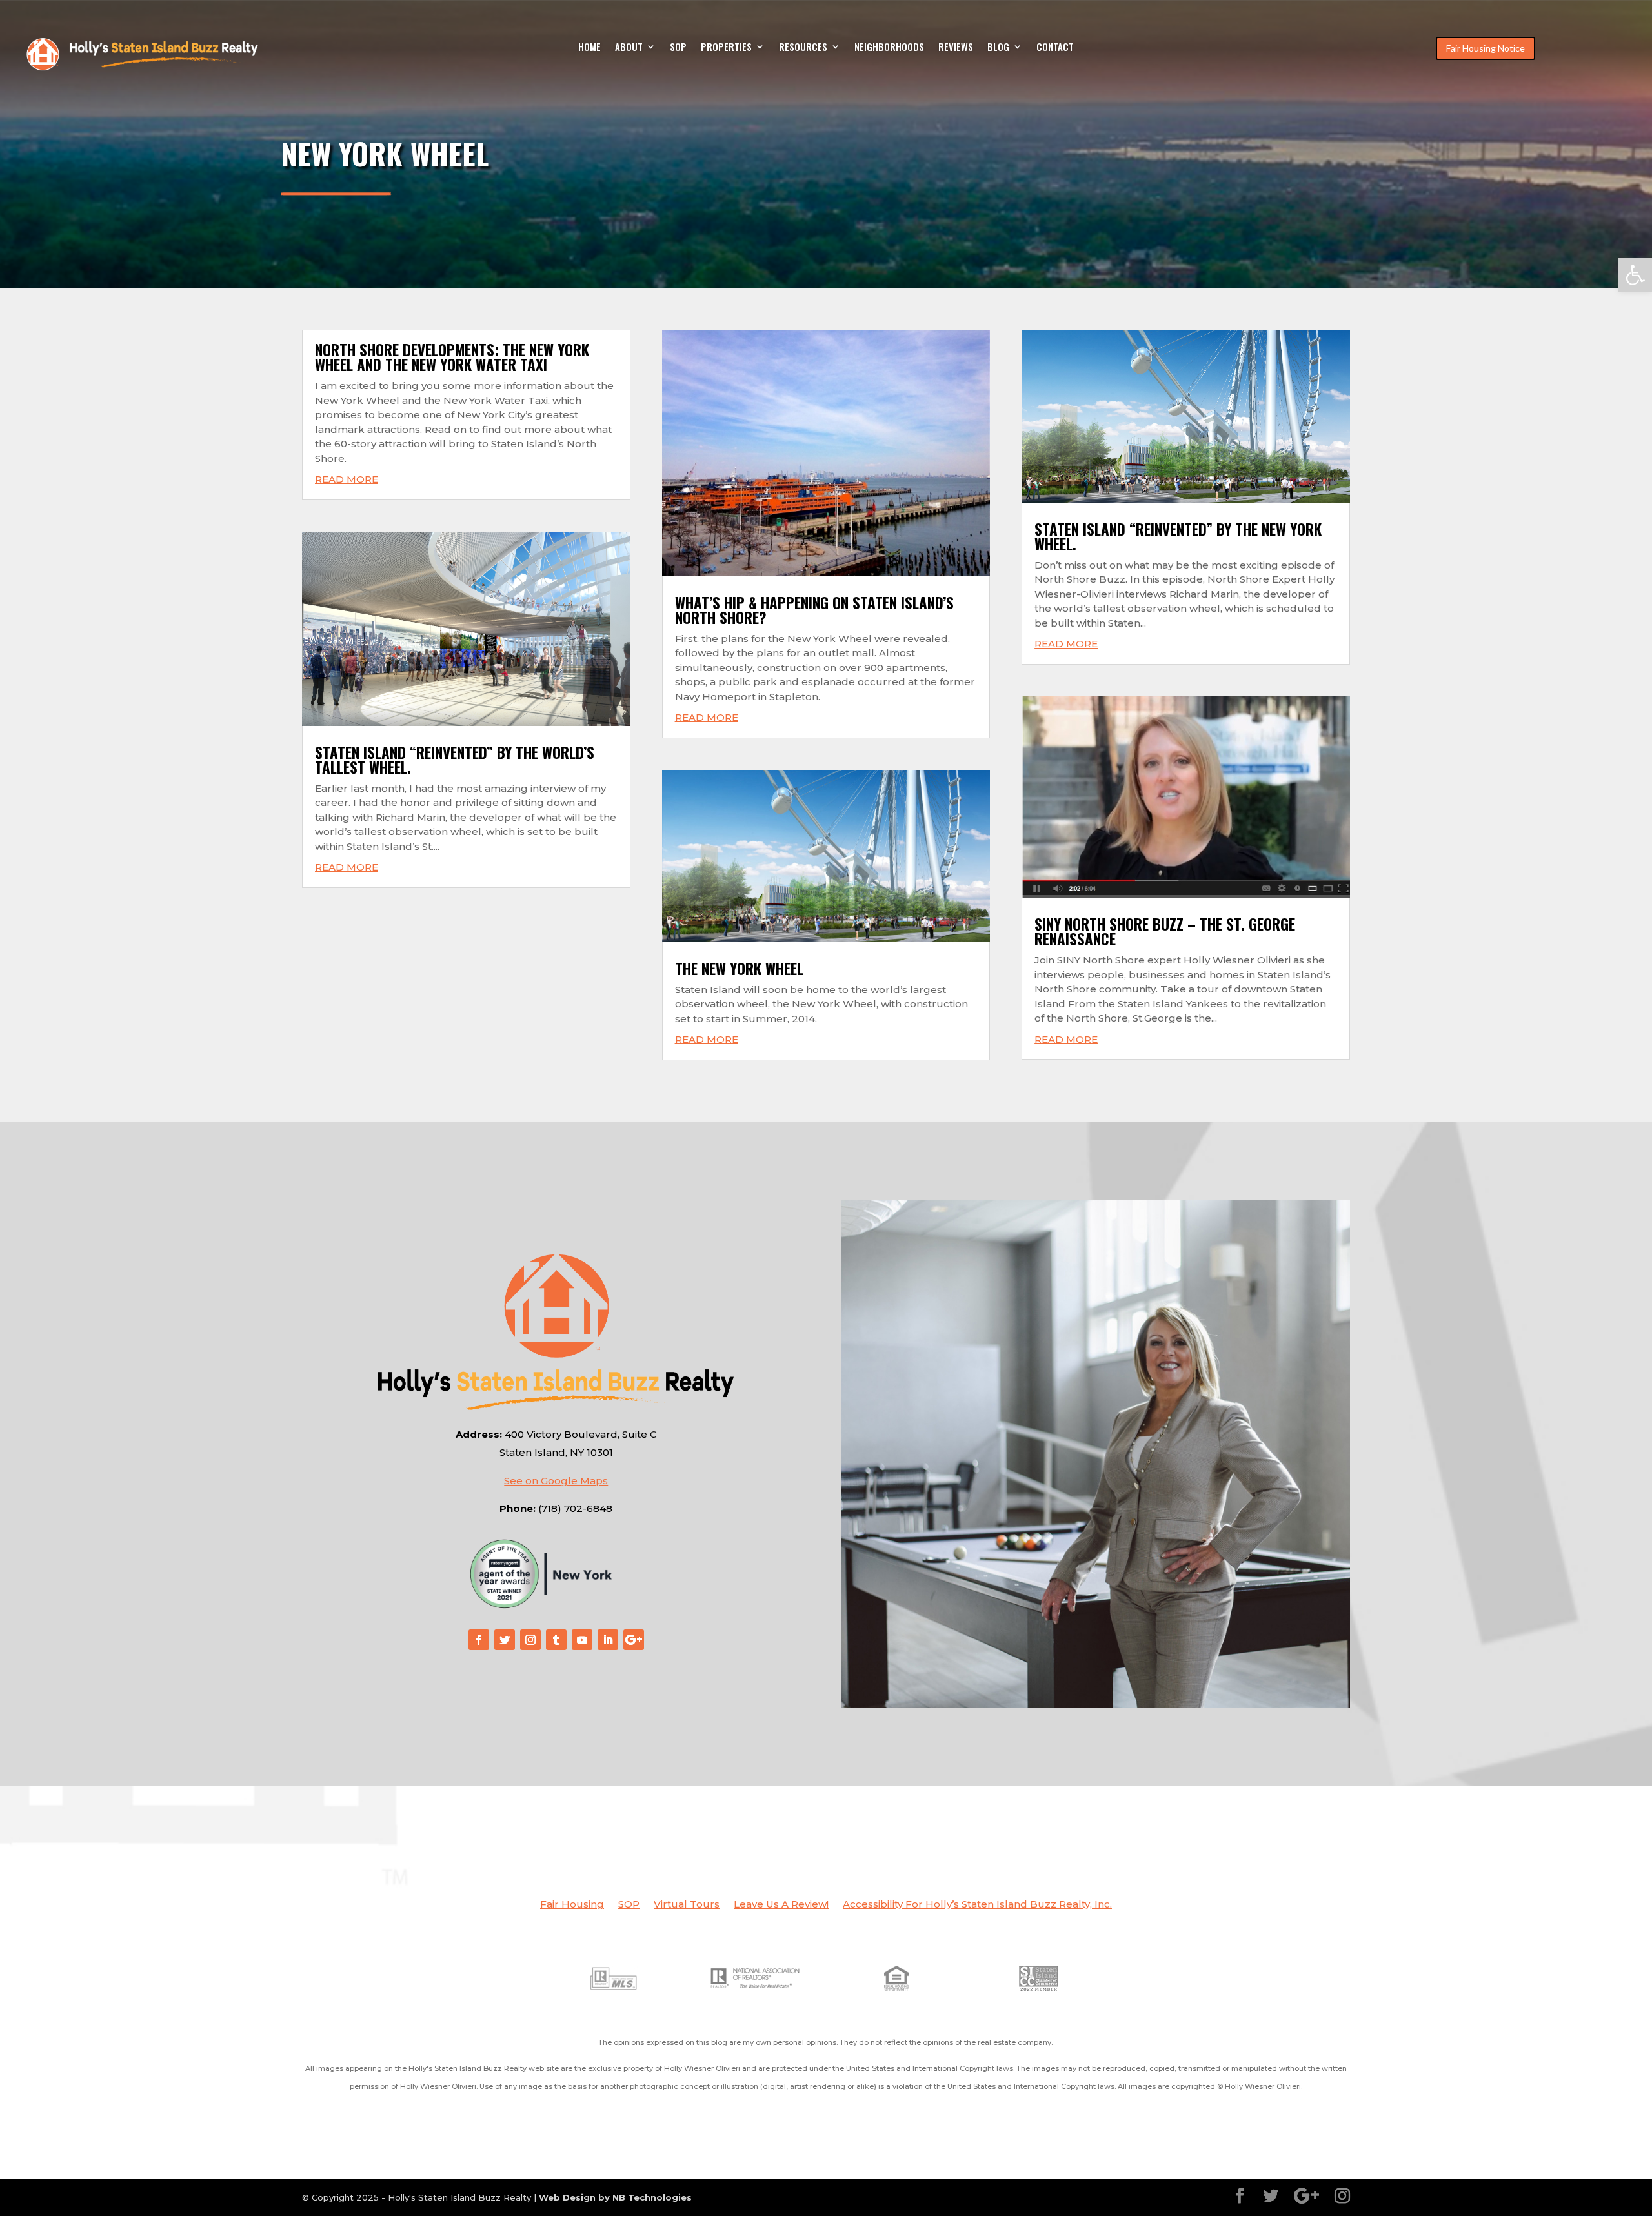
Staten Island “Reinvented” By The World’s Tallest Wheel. (455, 760)
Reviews (956, 48)
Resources (803, 48)
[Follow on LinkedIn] (608, 1640)
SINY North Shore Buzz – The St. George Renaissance (1165, 932)
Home (589, 48)
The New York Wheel (739, 969)
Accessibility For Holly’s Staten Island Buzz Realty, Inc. (977, 1905)
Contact (1055, 48)
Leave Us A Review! (781, 1905)
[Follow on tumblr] (556, 1640)
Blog (998, 48)
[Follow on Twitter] (505, 1640)
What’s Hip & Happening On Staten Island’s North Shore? (814, 610)
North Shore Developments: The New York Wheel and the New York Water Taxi (452, 357)
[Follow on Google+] (634, 1640)
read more (347, 479)
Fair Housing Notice (1486, 48)
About (629, 48)
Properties (726, 48)
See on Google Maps (556, 1481)
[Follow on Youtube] (582, 1640)
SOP (678, 48)
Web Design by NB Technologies (615, 2197)
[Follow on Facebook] (479, 1640)
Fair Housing (572, 1905)
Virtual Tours (687, 1905)
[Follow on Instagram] (530, 1640)
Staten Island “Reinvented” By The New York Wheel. (1178, 537)
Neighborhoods (889, 48)
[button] (1635, 275)
